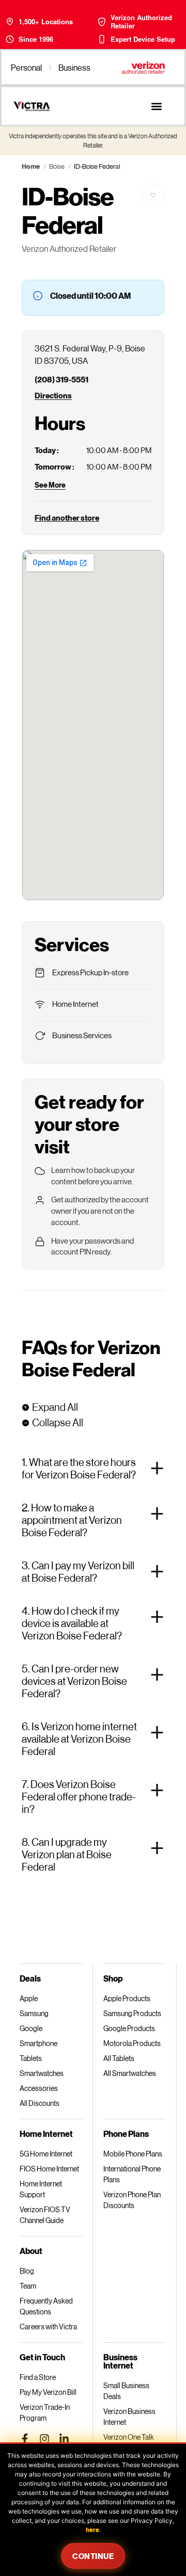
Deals (30, 1978)
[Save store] (153, 195)
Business (74, 67)
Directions (53, 395)
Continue (93, 2556)
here (92, 2530)
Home (31, 166)
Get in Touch (42, 2357)
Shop (113, 1978)
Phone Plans (126, 2134)
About (31, 2251)
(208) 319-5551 (61, 379)
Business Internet (120, 2361)
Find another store (67, 518)
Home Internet (46, 2134)
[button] (156, 106)
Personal (26, 67)
